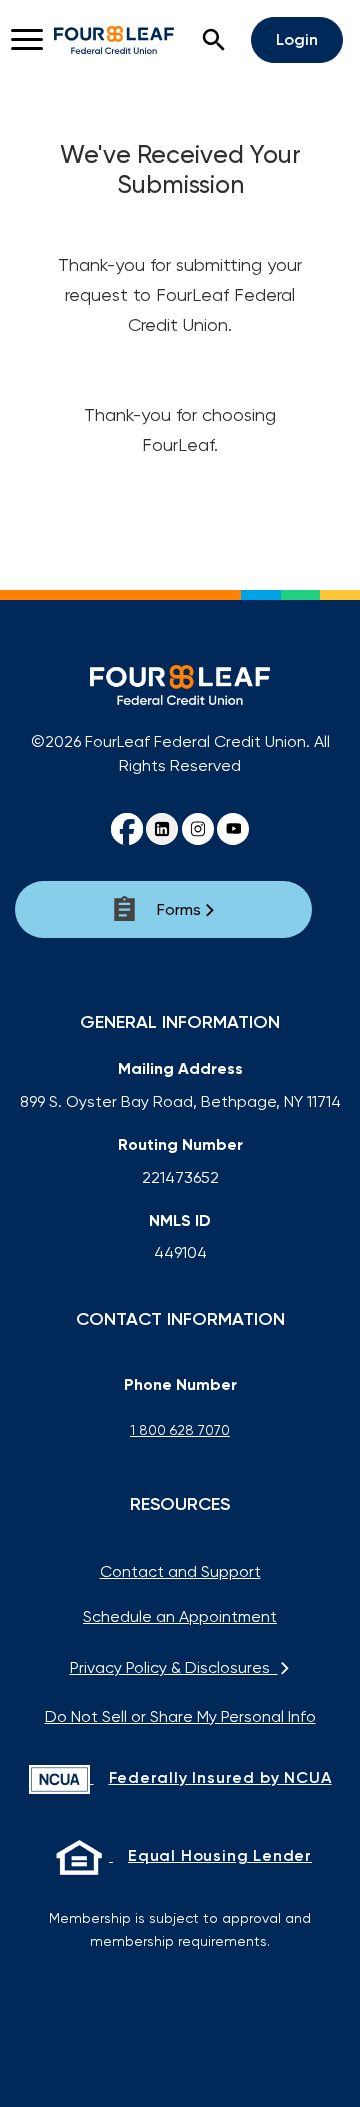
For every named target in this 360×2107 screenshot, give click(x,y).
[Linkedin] (162, 829)
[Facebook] (127, 829)
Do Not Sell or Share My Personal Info (180, 1716)
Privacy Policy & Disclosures (174, 1667)
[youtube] (233, 829)
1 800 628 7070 (180, 1430)
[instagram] (198, 829)
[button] (214, 40)
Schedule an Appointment (180, 1616)
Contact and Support (180, 1571)
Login (297, 39)
